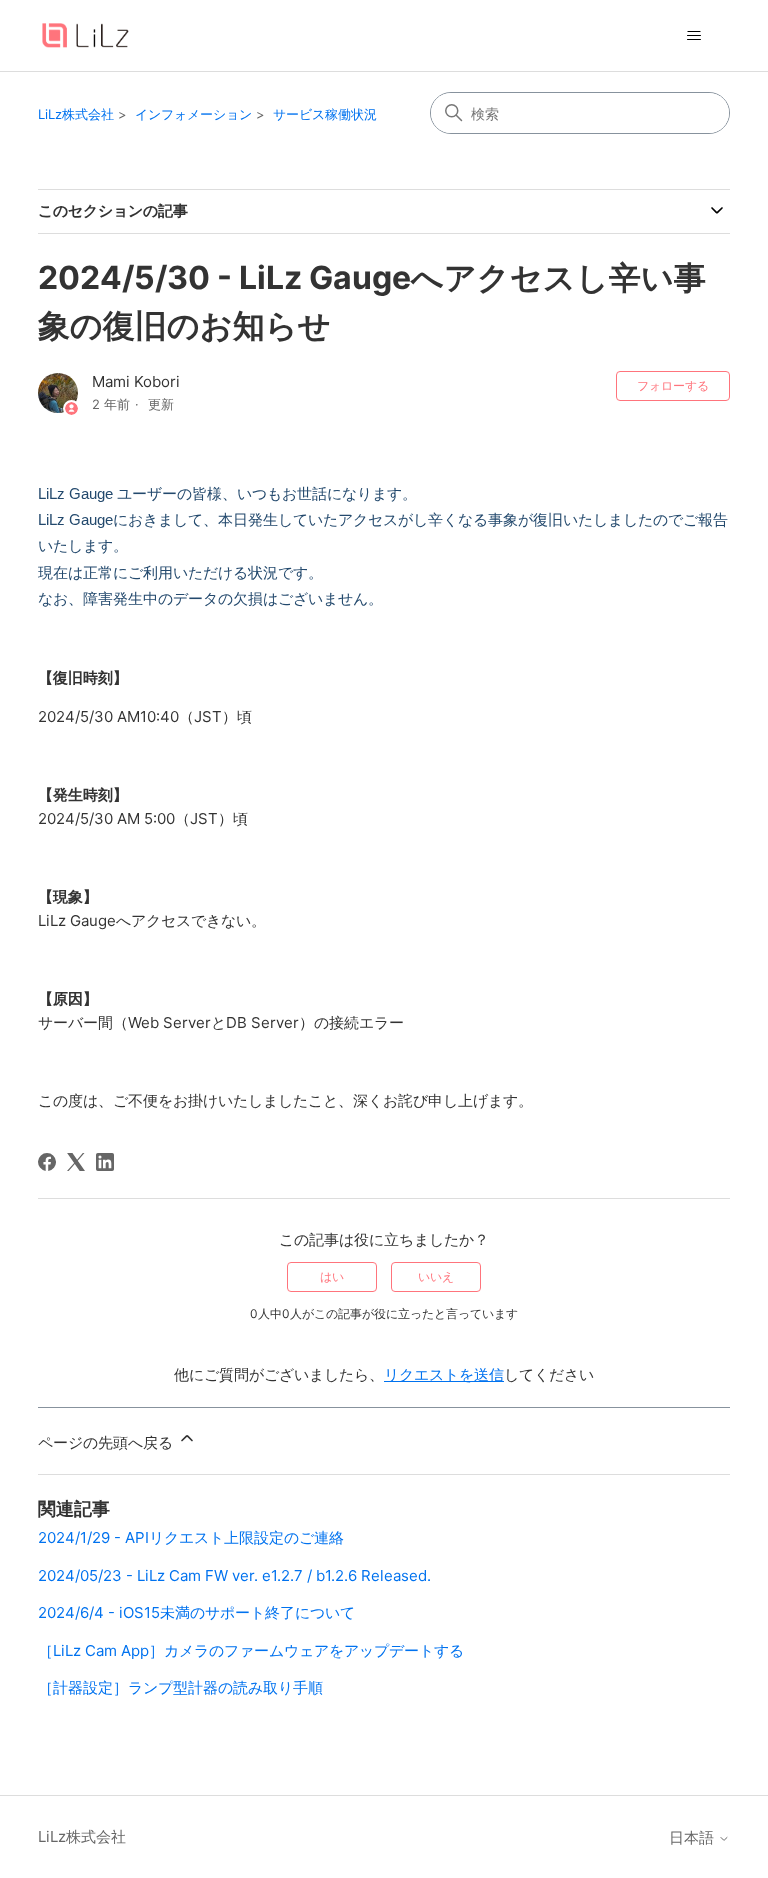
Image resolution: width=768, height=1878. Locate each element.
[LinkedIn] (105, 1162)
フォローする (673, 385)
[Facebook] (47, 1162)
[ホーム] (85, 35)
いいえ (436, 1276)
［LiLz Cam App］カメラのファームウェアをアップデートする (251, 1650)
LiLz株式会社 (76, 114)
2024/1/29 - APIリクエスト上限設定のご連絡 (191, 1537)
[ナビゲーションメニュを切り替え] (694, 36)
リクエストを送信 (444, 1374)
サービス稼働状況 (325, 114)
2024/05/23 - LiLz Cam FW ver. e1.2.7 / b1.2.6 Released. (234, 1575)
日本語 (693, 1837)
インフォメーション (193, 114)
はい (332, 1276)
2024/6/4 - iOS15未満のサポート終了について (196, 1612)
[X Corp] (76, 1162)
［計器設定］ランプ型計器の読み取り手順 (180, 1687)
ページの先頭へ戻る (107, 1442)
